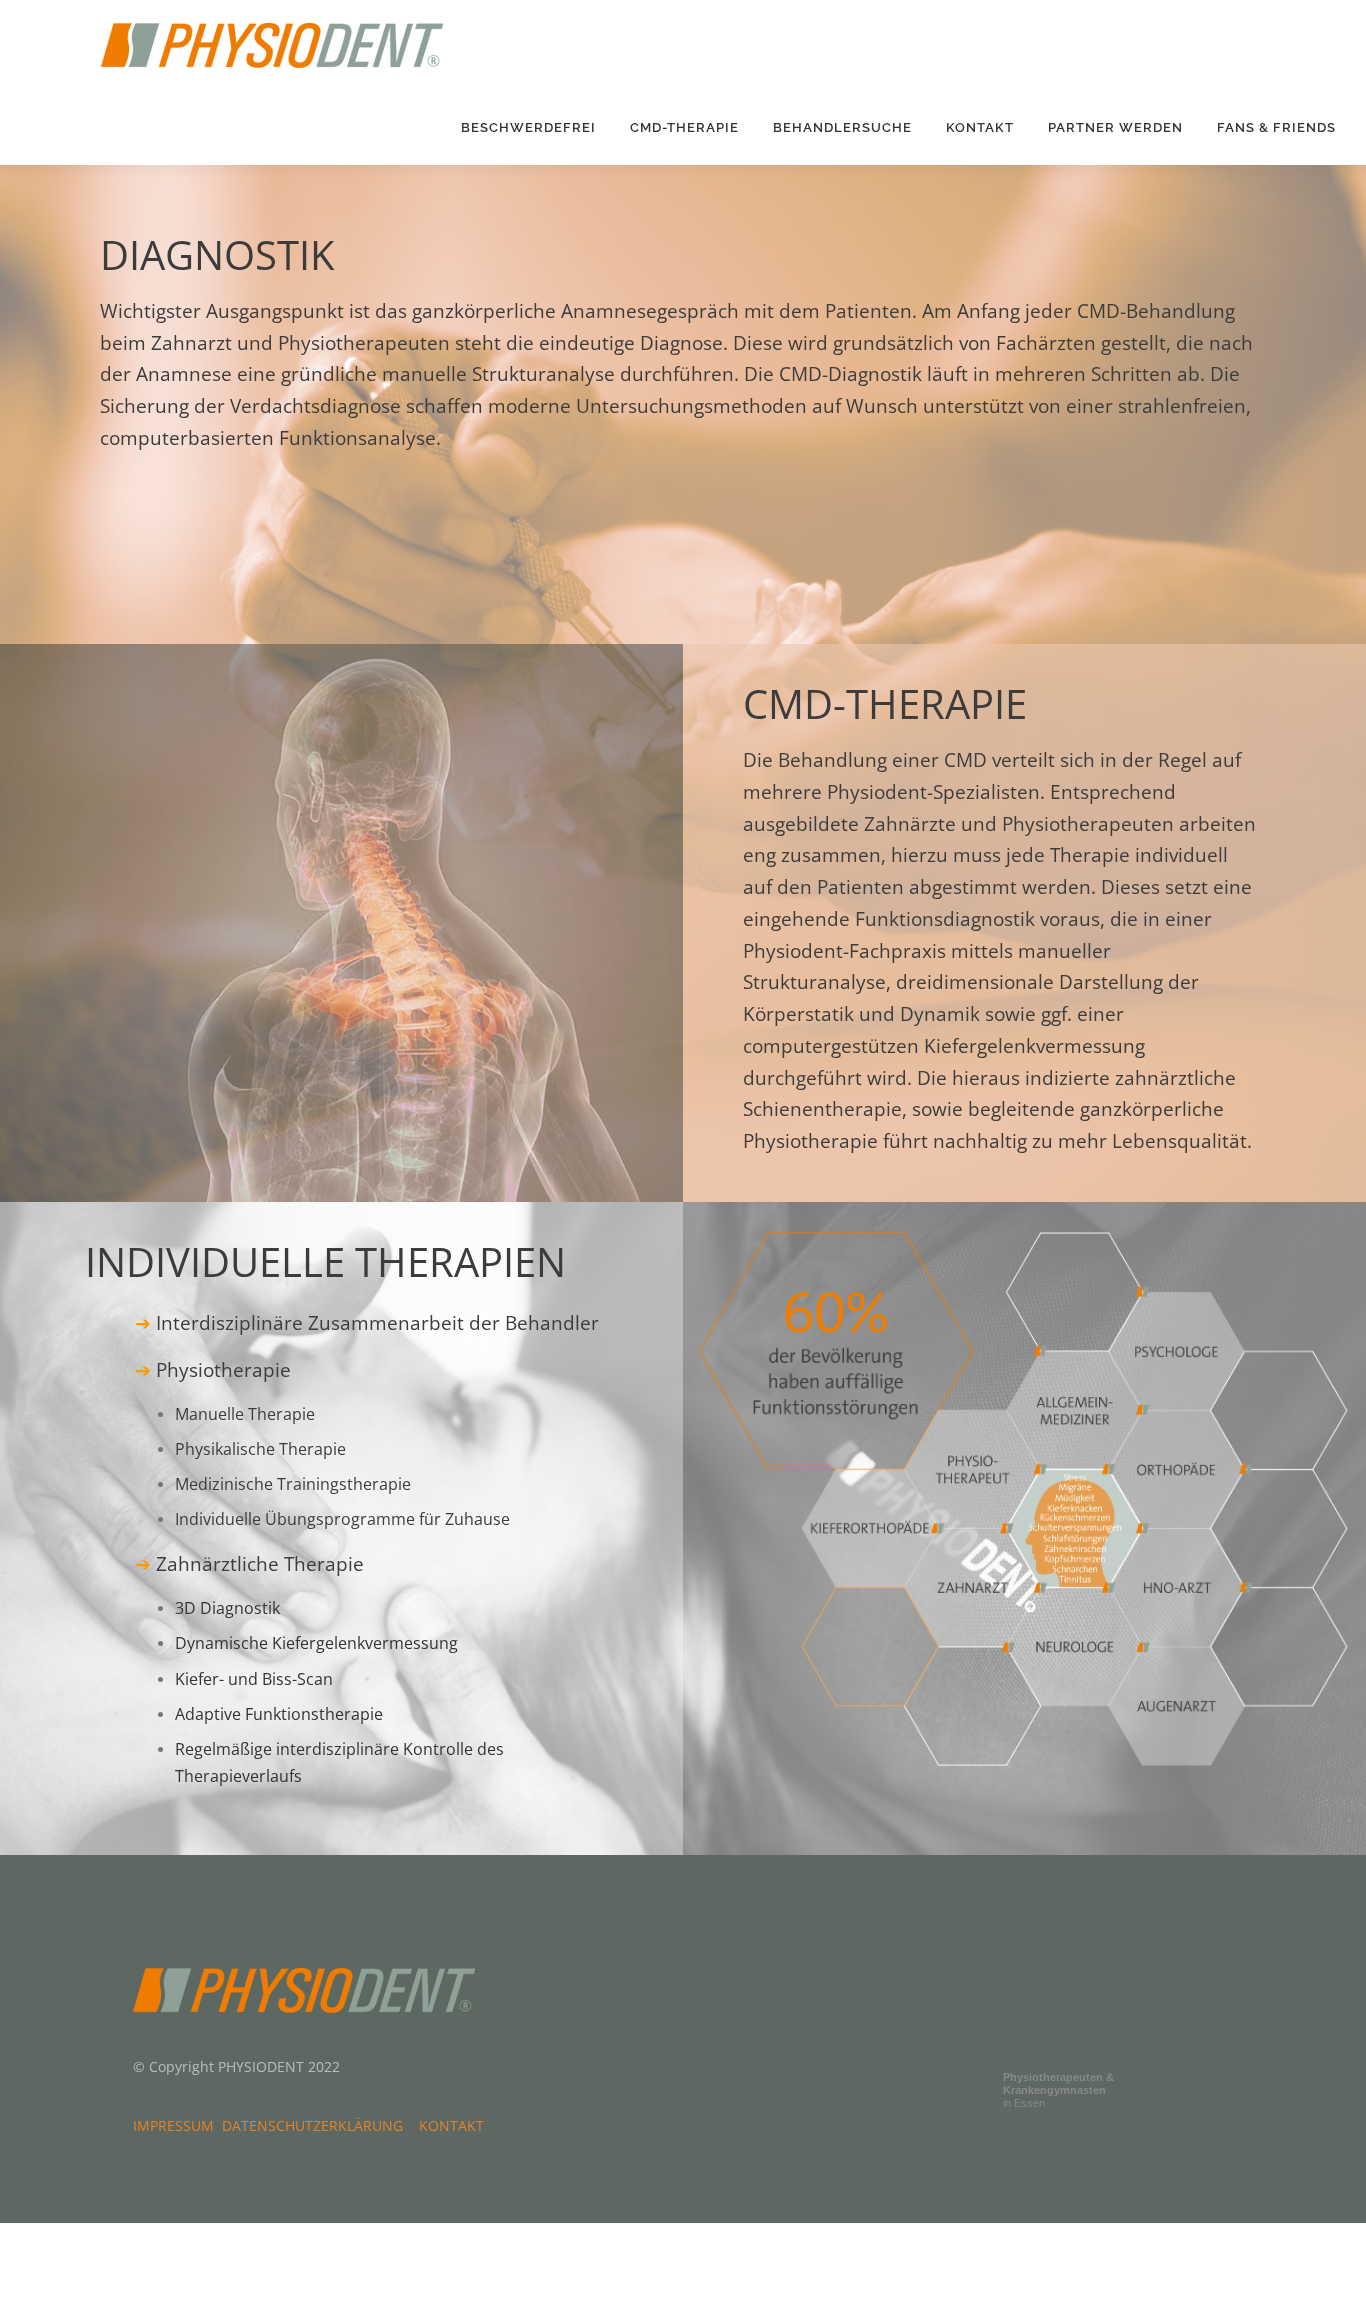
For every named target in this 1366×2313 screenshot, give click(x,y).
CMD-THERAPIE (684, 127)
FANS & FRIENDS (1276, 127)
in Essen (1058, 2090)
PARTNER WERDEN (1115, 127)
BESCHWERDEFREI (528, 127)
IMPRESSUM (177, 2125)
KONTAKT (980, 127)
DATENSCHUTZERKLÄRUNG (316, 2125)
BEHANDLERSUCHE (842, 127)
